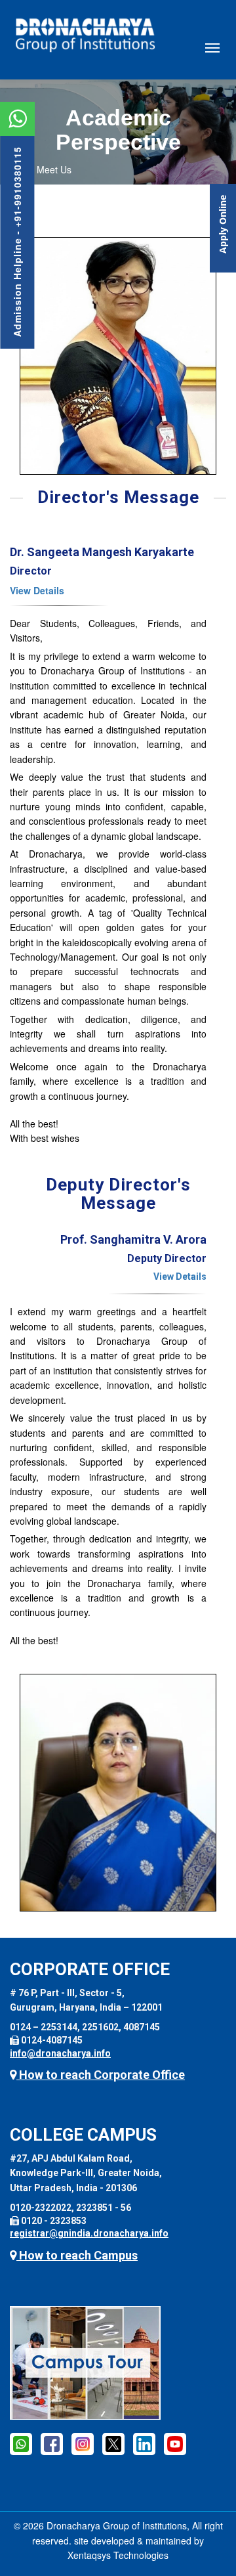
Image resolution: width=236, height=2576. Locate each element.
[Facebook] (52, 2443)
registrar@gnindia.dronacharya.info (89, 2233)
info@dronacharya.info (60, 2053)
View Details (37, 590)
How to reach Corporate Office (101, 2075)
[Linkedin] (144, 2443)
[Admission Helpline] (21, 2443)
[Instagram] (83, 2443)
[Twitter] (113, 2443)
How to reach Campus (77, 2255)
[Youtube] (175, 2443)
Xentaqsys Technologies (118, 2555)
